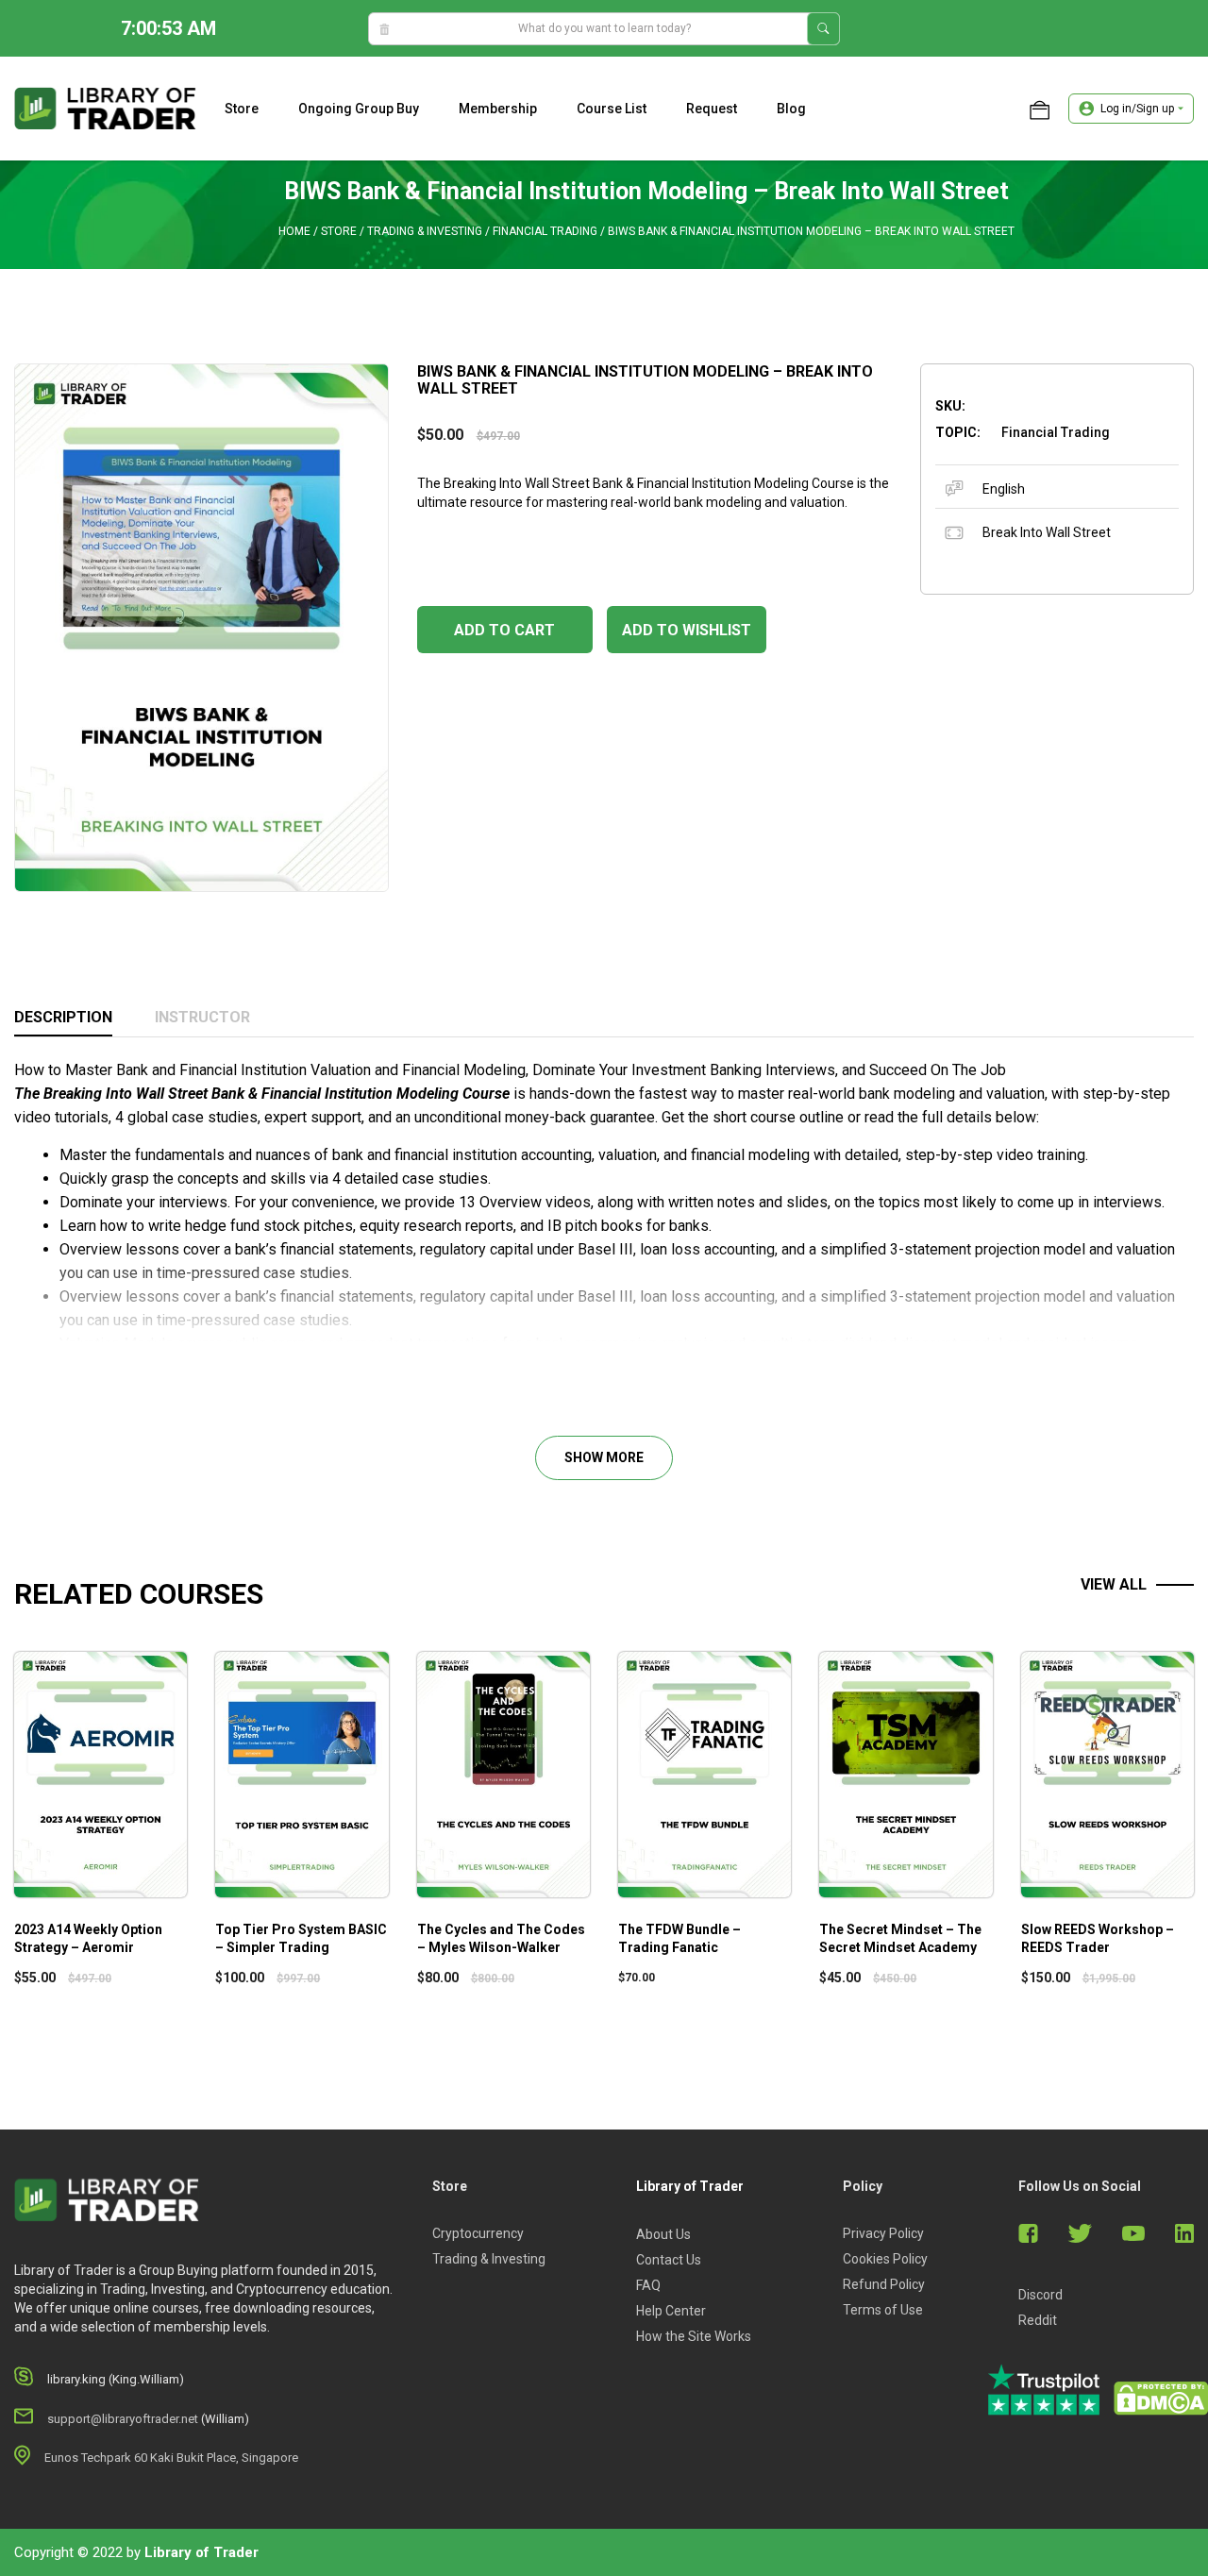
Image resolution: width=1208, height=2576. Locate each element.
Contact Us (669, 2260)
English (1004, 489)
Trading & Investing (425, 231)
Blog (791, 109)
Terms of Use (883, 2310)
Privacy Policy (883, 2233)
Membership (498, 109)
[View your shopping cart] (1040, 109)
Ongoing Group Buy (359, 109)
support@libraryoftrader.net (123, 2419)
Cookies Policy (885, 2259)
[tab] (63, 1019)
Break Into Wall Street (1047, 532)
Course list (612, 109)
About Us (663, 2234)
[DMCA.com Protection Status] (1161, 2399)
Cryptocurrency (478, 2233)
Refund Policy (884, 2284)
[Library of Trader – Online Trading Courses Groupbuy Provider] (105, 108)
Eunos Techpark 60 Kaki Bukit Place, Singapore (171, 2458)
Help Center (671, 2311)
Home (294, 231)
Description (63, 1017)
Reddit (1038, 2320)
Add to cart (504, 630)
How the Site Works (694, 2336)
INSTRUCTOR (202, 1017)
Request (712, 109)
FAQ (648, 2285)
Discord (1040, 2295)
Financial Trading (545, 231)
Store (242, 109)
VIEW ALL (1114, 1584)
